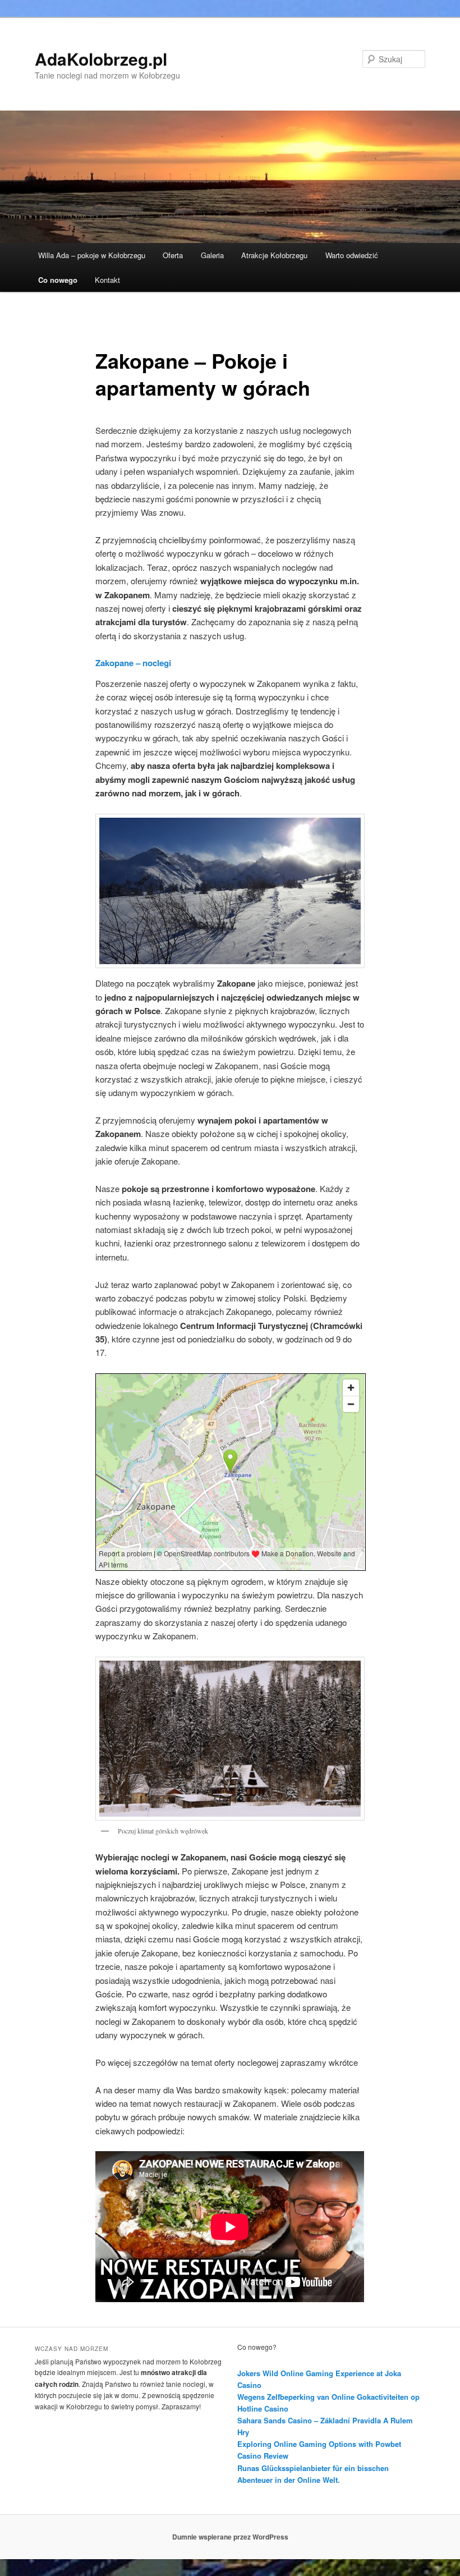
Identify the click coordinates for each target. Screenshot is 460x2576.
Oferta (173, 255)
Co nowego (58, 280)
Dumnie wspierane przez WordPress (230, 2537)
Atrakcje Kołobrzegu (274, 255)
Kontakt (107, 280)
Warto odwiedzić (352, 255)
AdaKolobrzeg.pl (101, 59)
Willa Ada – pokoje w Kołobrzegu (92, 255)
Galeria (212, 255)
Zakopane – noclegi (133, 663)
